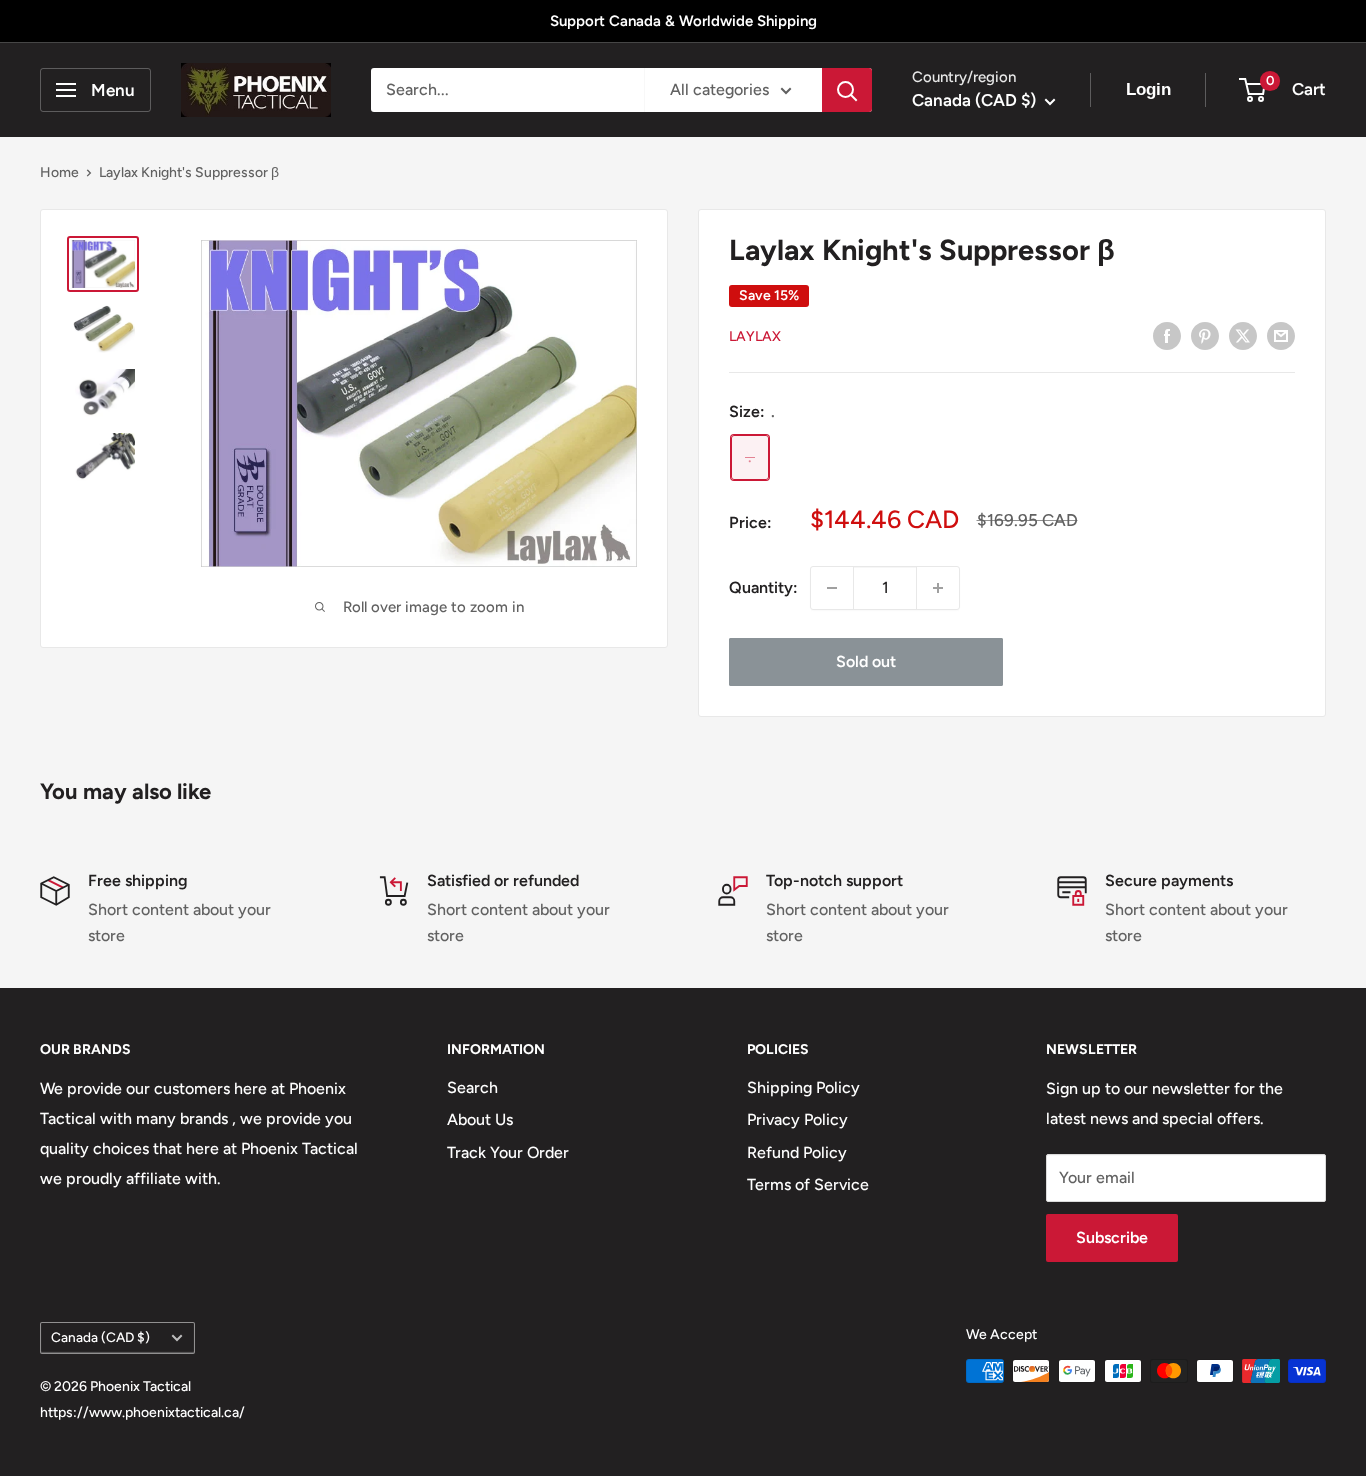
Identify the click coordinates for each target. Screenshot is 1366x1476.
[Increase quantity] (938, 588)
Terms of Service (808, 1184)
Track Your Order (508, 1152)
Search (472, 1087)
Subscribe (1112, 1237)
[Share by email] (1281, 335)
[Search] (847, 90)
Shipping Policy (803, 1087)
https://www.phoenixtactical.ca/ (142, 1412)
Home (59, 172)
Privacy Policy (797, 1119)
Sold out (866, 661)
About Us (480, 1119)
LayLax (755, 336)
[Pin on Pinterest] (1205, 335)
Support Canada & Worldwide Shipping (683, 21)
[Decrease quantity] (832, 588)
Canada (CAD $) (100, 1337)
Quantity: (763, 587)
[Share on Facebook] (1167, 335)
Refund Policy (797, 1152)
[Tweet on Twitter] (1243, 335)
